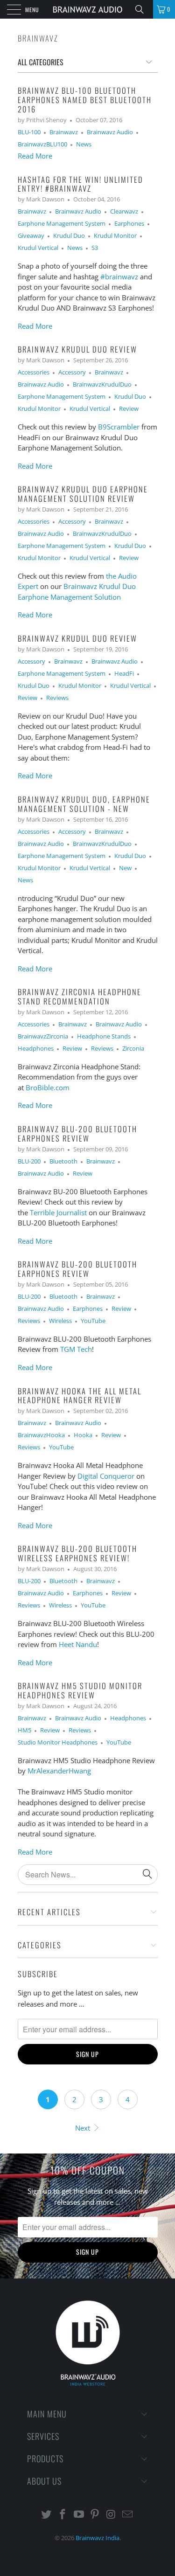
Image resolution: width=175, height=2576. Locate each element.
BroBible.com (48, 1087)
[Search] (143, 9)
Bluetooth (63, 1161)
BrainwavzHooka (41, 1435)
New (125, 868)
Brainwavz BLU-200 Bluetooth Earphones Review (77, 1133)
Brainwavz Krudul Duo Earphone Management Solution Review (83, 494)
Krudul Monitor (115, 236)
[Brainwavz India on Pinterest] (95, 2515)
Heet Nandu (78, 1644)
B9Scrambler (119, 427)
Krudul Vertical (38, 248)
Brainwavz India (98, 2538)
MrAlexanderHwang (59, 1771)
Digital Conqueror (106, 1476)
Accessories (34, 372)
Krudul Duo (69, 236)
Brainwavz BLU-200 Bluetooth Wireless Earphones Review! (77, 1553)
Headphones (36, 1049)
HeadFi (124, 674)
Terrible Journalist (58, 1212)
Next (84, 2128)
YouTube (93, 1321)
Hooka (83, 1435)
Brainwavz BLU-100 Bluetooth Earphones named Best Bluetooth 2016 (85, 100)
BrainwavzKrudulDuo (102, 384)
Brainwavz (38, 38)
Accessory (72, 372)
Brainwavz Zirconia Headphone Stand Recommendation (80, 996)
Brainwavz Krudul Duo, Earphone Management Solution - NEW (84, 804)
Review (129, 409)
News (84, 144)
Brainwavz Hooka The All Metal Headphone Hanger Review (80, 1395)
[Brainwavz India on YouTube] (79, 2515)
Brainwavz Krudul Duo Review (77, 349)
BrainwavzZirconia (43, 1036)
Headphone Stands (104, 1036)
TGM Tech (76, 1349)
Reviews (57, 698)
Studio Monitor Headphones (58, 1742)
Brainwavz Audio (110, 132)
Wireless (60, 1321)
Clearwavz (124, 211)
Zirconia (133, 1049)
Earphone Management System (62, 224)
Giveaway (31, 236)
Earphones (129, 224)
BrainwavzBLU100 (42, 144)
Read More (35, 156)
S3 (95, 248)
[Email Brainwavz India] (127, 2515)
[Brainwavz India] (88, 9)
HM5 (24, 1730)
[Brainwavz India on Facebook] (63, 2515)
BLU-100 (29, 132)
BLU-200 (29, 1161)
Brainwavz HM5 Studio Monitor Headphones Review (80, 1690)
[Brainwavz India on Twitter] (47, 2515)
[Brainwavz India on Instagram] (112, 2515)
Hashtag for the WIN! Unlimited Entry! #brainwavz (80, 184)
